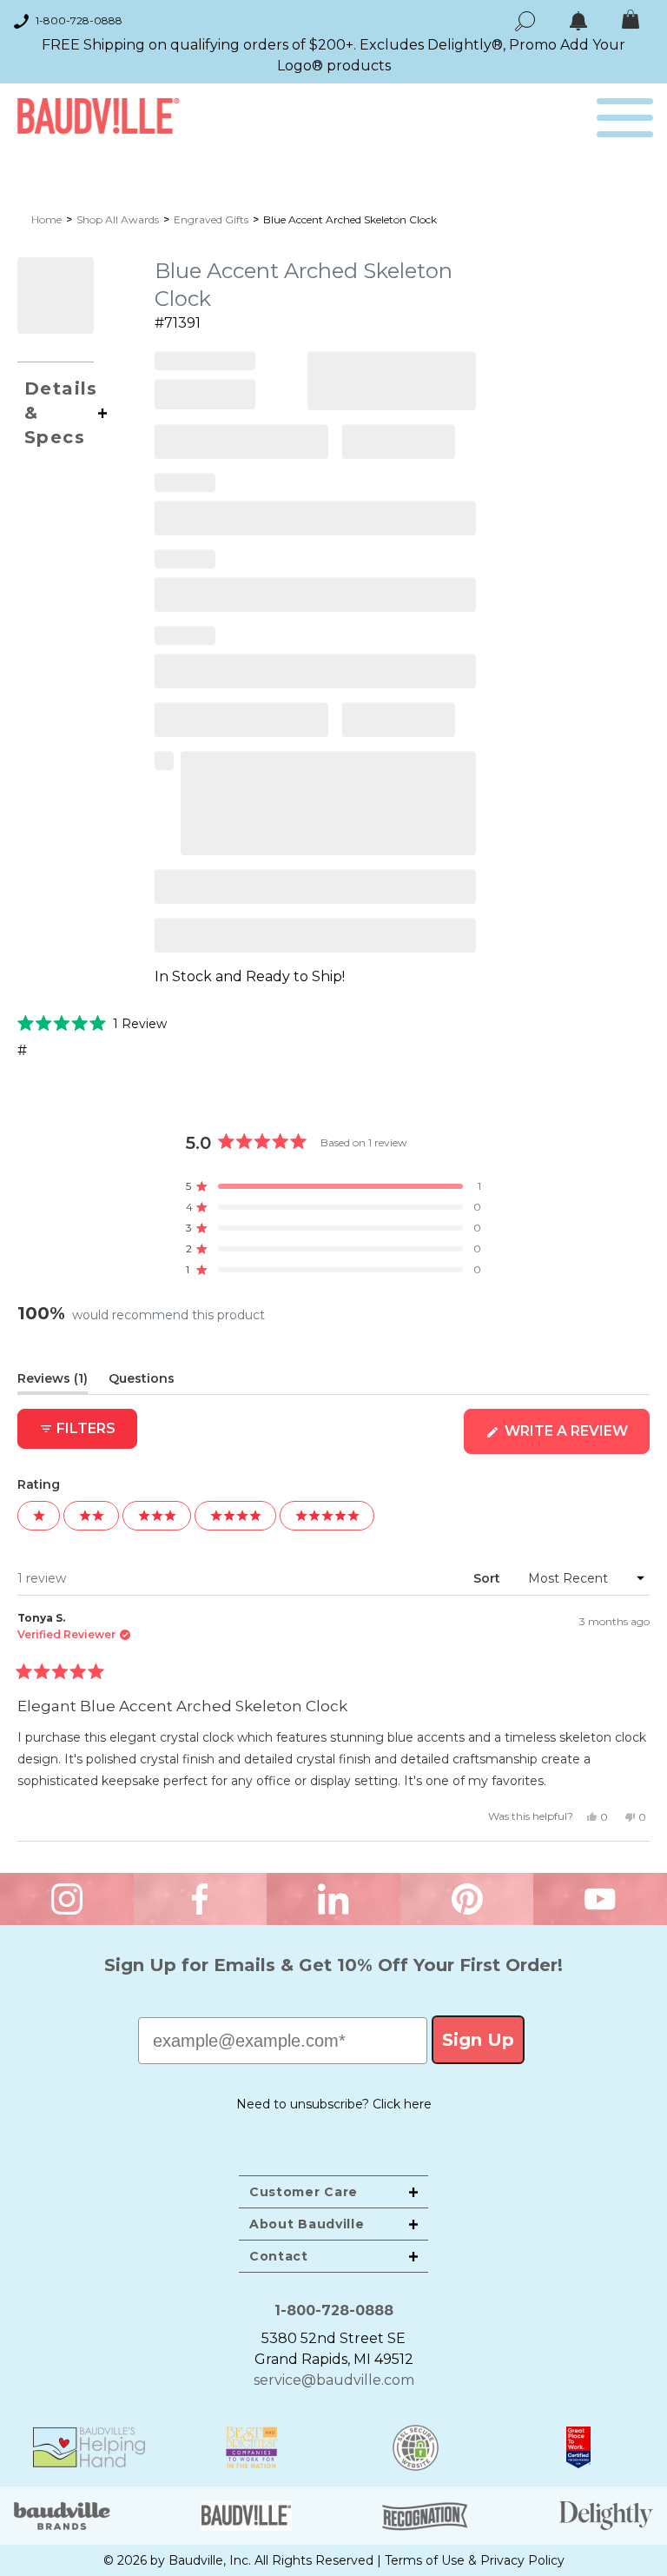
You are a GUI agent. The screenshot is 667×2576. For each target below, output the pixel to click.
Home (46, 219)
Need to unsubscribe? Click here (334, 2104)
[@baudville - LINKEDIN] (333, 1899)
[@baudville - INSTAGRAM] (67, 1899)
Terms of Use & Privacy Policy (475, 2560)
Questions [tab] (142, 1382)
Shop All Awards (118, 219)
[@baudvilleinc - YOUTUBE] (600, 1899)
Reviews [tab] (53, 1382)
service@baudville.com (334, 2380)
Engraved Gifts (211, 219)
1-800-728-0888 (79, 20)
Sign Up (478, 2040)
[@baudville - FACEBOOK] (201, 1899)
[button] (92, 1023)
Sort (489, 1578)
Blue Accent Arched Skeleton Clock (350, 219)
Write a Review (575, 1438)
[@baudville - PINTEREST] (467, 1899)
